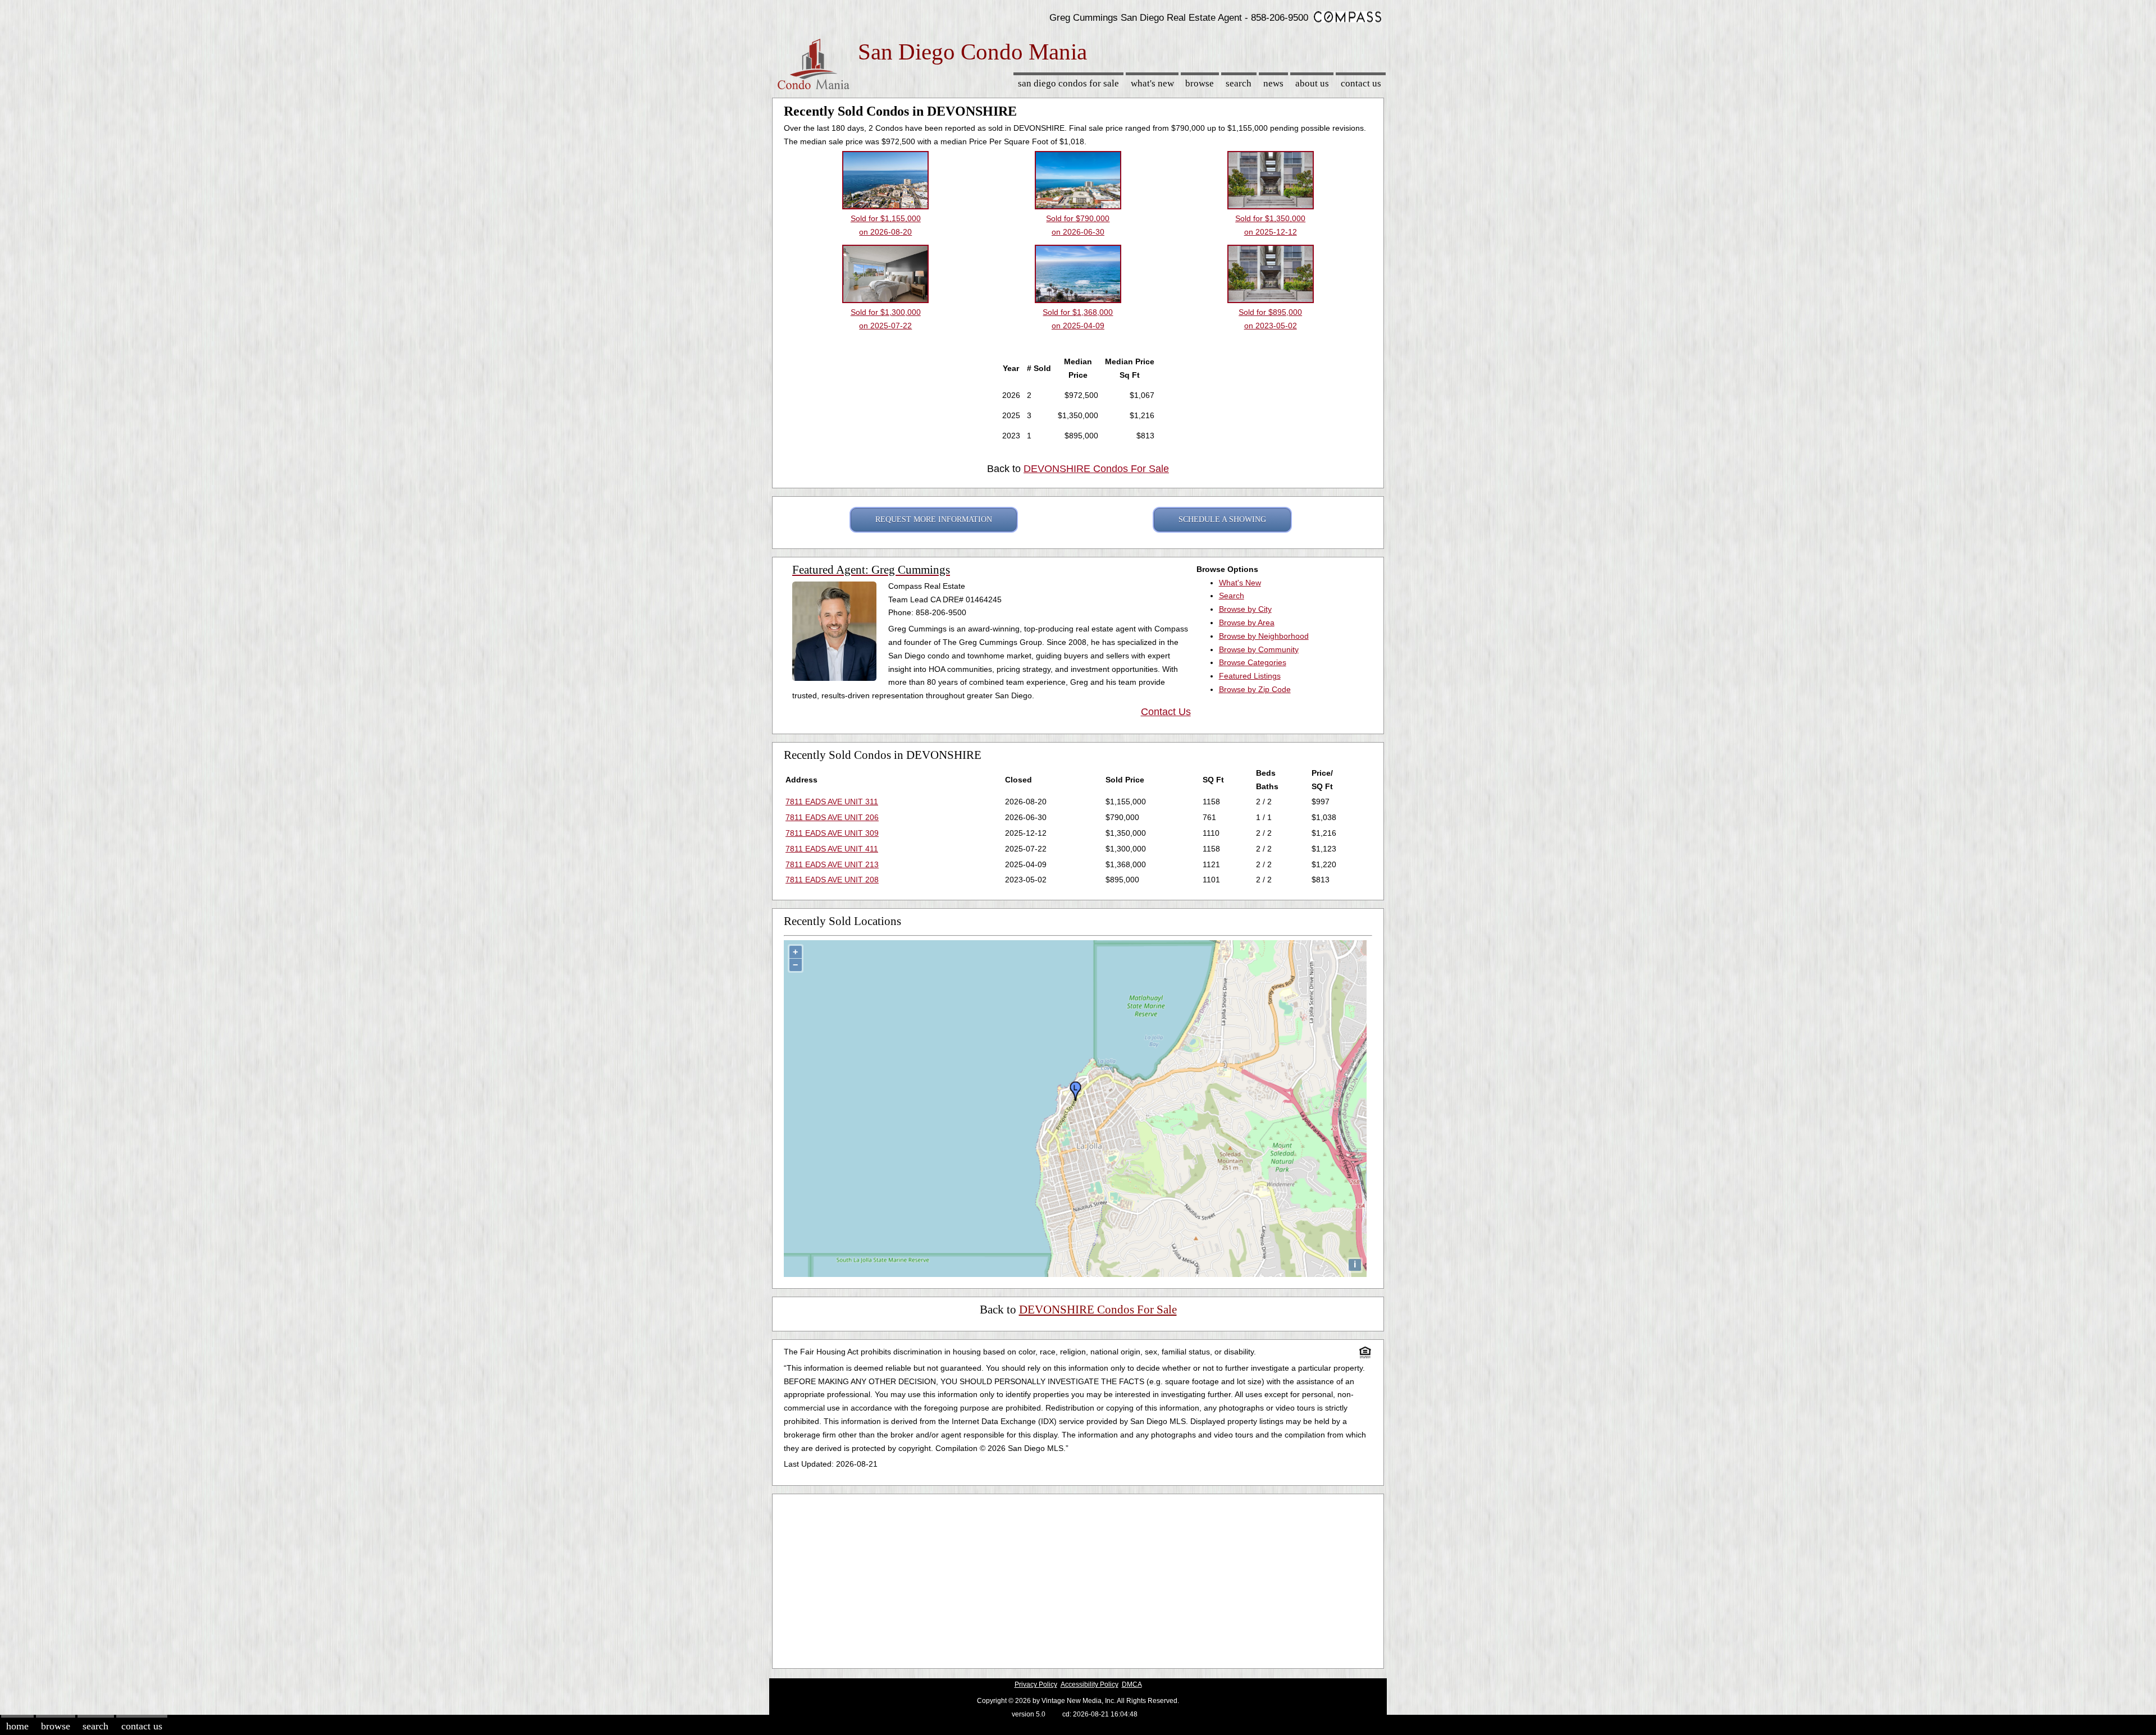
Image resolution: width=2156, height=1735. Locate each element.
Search (1239, 83)
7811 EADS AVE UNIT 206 (832, 817)
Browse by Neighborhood (1264, 636)
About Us (1312, 83)
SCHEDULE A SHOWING (1222, 519)
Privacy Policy (1036, 1684)
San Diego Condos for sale (1068, 83)
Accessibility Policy (1090, 1684)
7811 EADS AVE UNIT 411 (832, 849)
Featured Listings (1250, 676)
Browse (1200, 83)
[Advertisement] (1078, 1578)
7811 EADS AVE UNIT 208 (832, 880)
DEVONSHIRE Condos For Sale (1096, 469)
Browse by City (1245, 609)
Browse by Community (1259, 649)
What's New (1152, 83)
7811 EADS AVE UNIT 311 (832, 802)
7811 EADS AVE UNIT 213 (832, 864)
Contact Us (1361, 83)
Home (17, 1726)
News (1273, 83)
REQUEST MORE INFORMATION (934, 519)
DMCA (1132, 1684)
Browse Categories (1253, 662)
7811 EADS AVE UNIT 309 (832, 833)
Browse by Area (1247, 622)
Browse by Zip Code (1255, 689)
